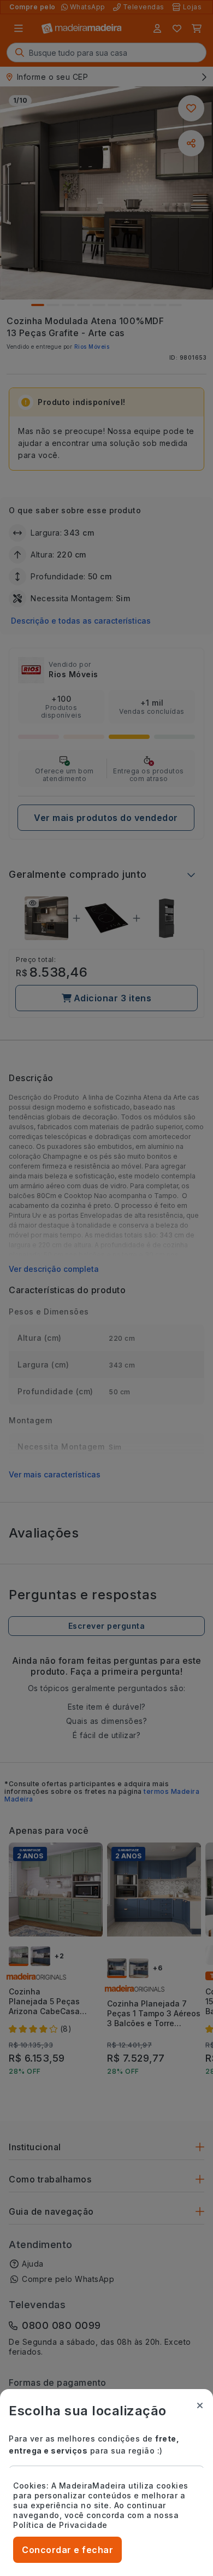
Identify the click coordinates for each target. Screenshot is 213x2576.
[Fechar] (200, 2405)
